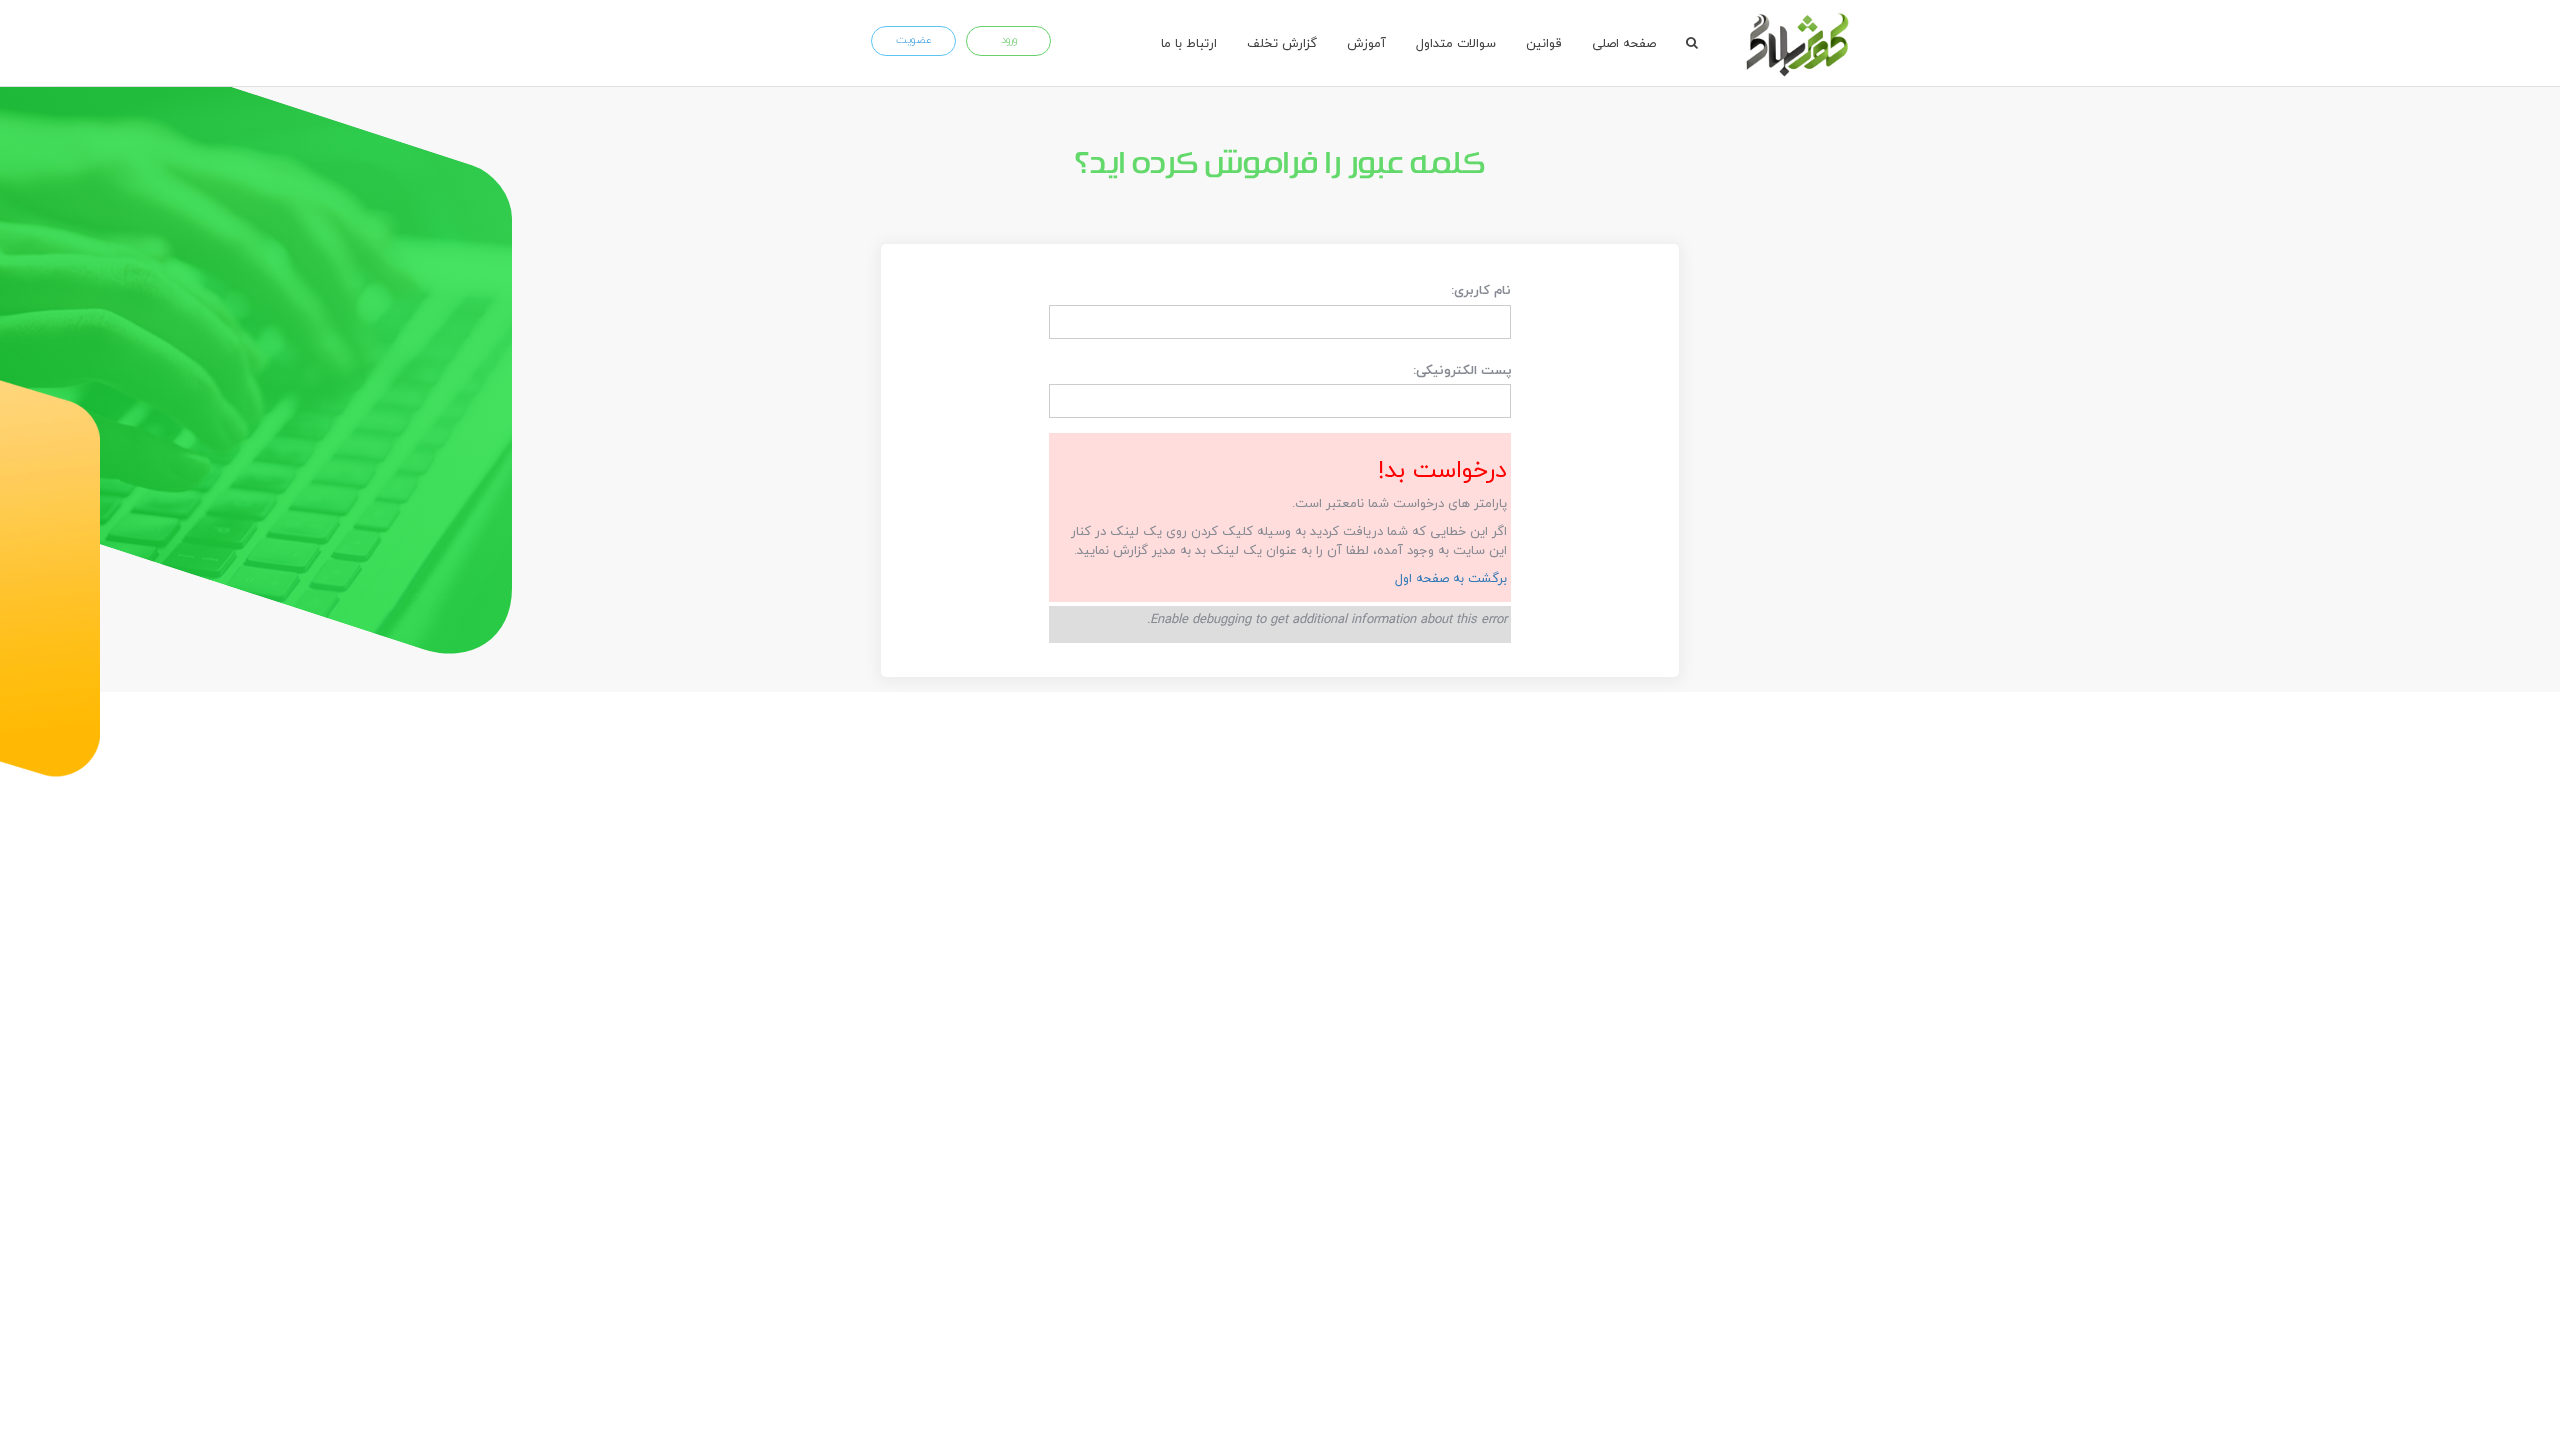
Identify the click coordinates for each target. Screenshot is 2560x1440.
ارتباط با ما (1189, 43)
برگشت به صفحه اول (1451, 578)
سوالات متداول (1456, 43)
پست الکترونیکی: (1462, 370)
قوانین (1544, 43)
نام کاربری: (1481, 289)
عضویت (914, 39)
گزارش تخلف (1282, 43)
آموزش (1366, 43)
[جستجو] (1692, 43)
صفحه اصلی (1624, 43)
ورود (1009, 39)
